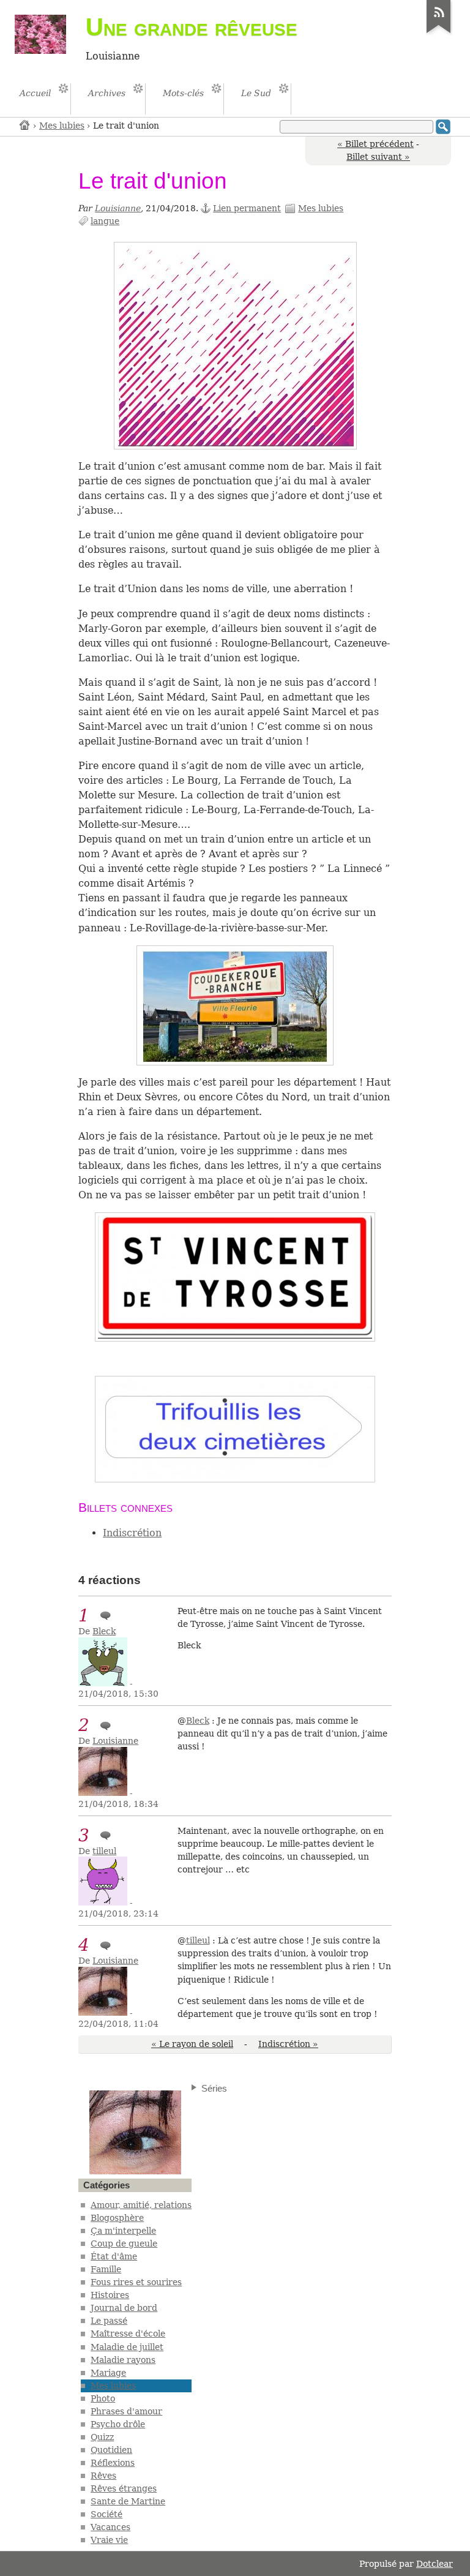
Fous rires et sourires (136, 2282)
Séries (214, 2088)
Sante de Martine (128, 2501)
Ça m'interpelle (123, 2231)
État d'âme (114, 2256)
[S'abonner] (439, 33)
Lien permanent (247, 208)
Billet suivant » (378, 157)
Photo (103, 2398)
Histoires (110, 2295)
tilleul (104, 1851)
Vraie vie (109, 2540)
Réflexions (113, 2463)
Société (106, 2514)
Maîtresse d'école (128, 2334)
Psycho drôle (118, 2424)
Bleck (104, 1631)
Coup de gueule (124, 2244)
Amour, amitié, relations (141, 2205)
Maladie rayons (123, 2360)
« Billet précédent (375, 144)
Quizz (102, 2437)
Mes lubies (62, 126)
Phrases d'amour (126, 2411)
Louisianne (118, 208)
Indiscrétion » (288, 2044)
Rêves (103, 2476)
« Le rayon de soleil (192, 2044)
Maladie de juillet (127, 2347)
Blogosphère (117, 2218)
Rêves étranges (124, 2488)
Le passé (109, 2321)
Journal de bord (124, 2308)
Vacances (110, 2527)
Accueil (25, 125)
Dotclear (435, 2564)
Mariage (108, 2373)
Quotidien (111, 2450)
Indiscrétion (132, 1533)
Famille (106, 2269)
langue (105, 221)
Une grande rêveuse (192, 27)
